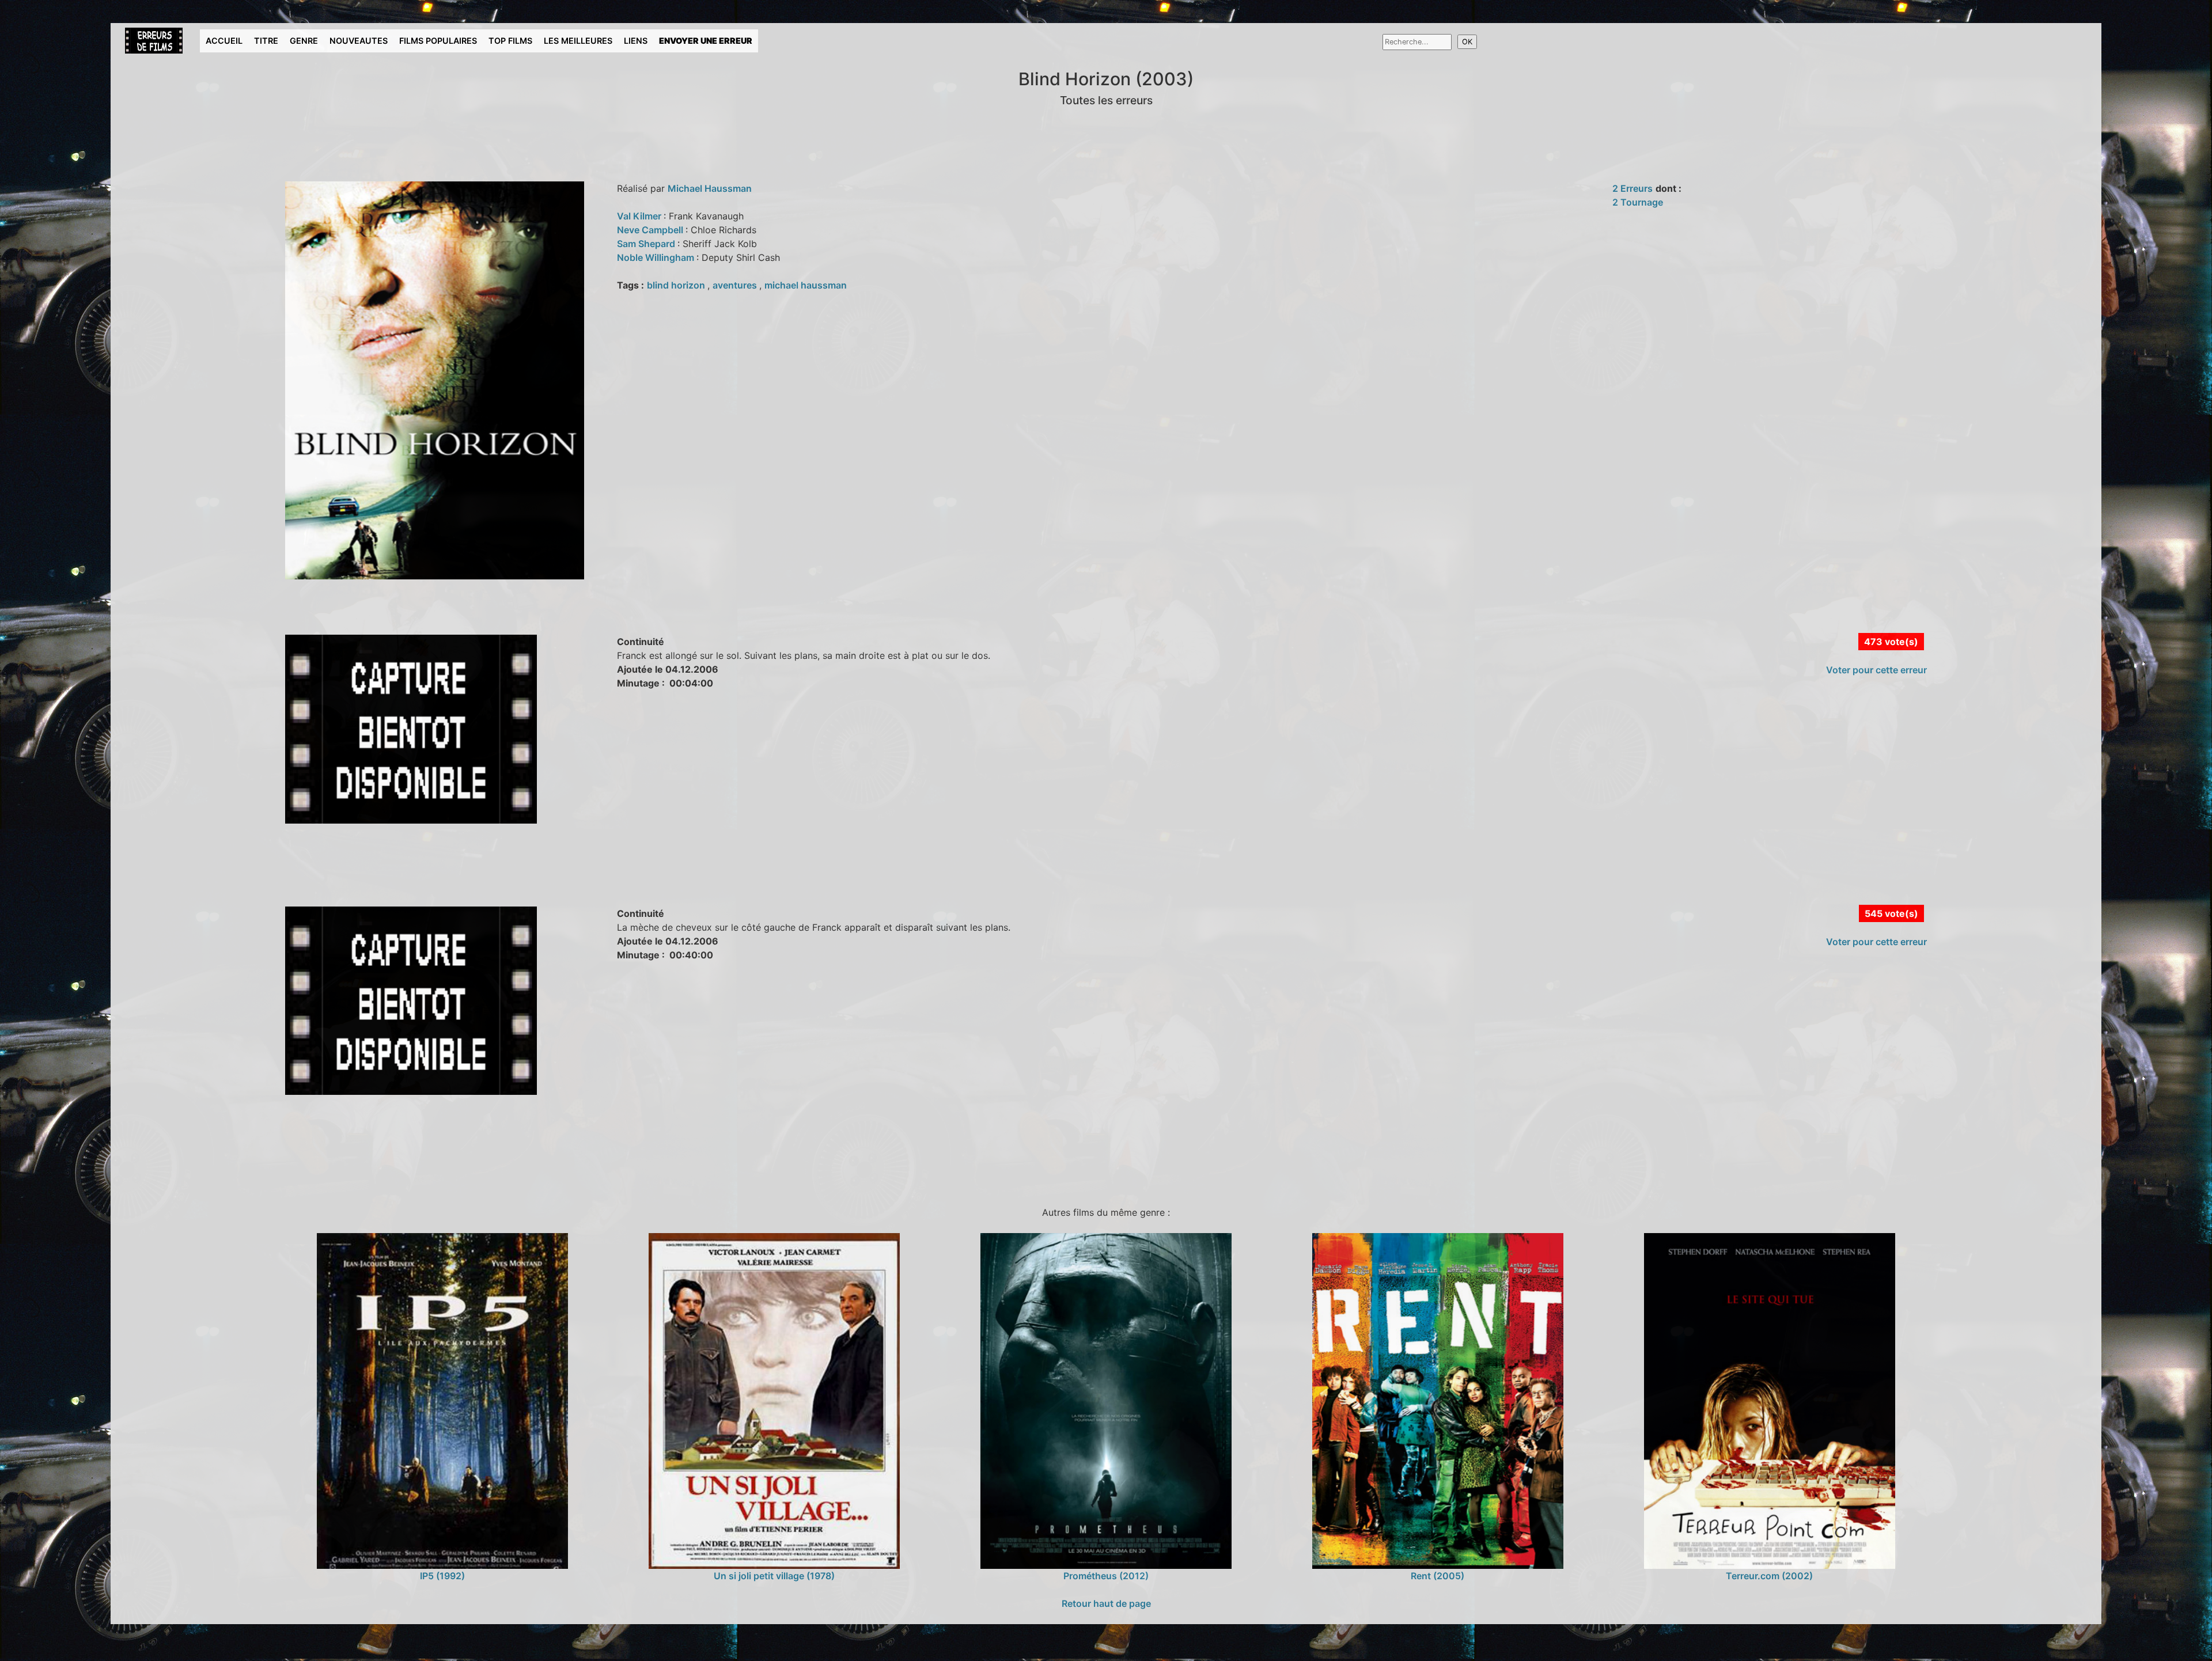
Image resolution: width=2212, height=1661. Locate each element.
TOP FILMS (510, 41)
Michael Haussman (710, 188)
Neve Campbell (651, 230)
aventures (736, 285)
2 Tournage (1638, 202)
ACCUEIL (224, 41)
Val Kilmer (640, 216)
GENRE (304, 41)
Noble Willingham (657, 257)
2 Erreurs (1633, 188)
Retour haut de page (1106, 1603)
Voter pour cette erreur (1876, 670)
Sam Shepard (647, 244)
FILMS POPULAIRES (438, 41)
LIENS (636, 41)
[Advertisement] (329, 877)
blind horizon (677, 285)
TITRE (266, 41)
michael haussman (806, 285)
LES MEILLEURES (578, 41)
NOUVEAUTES (359, 41)
